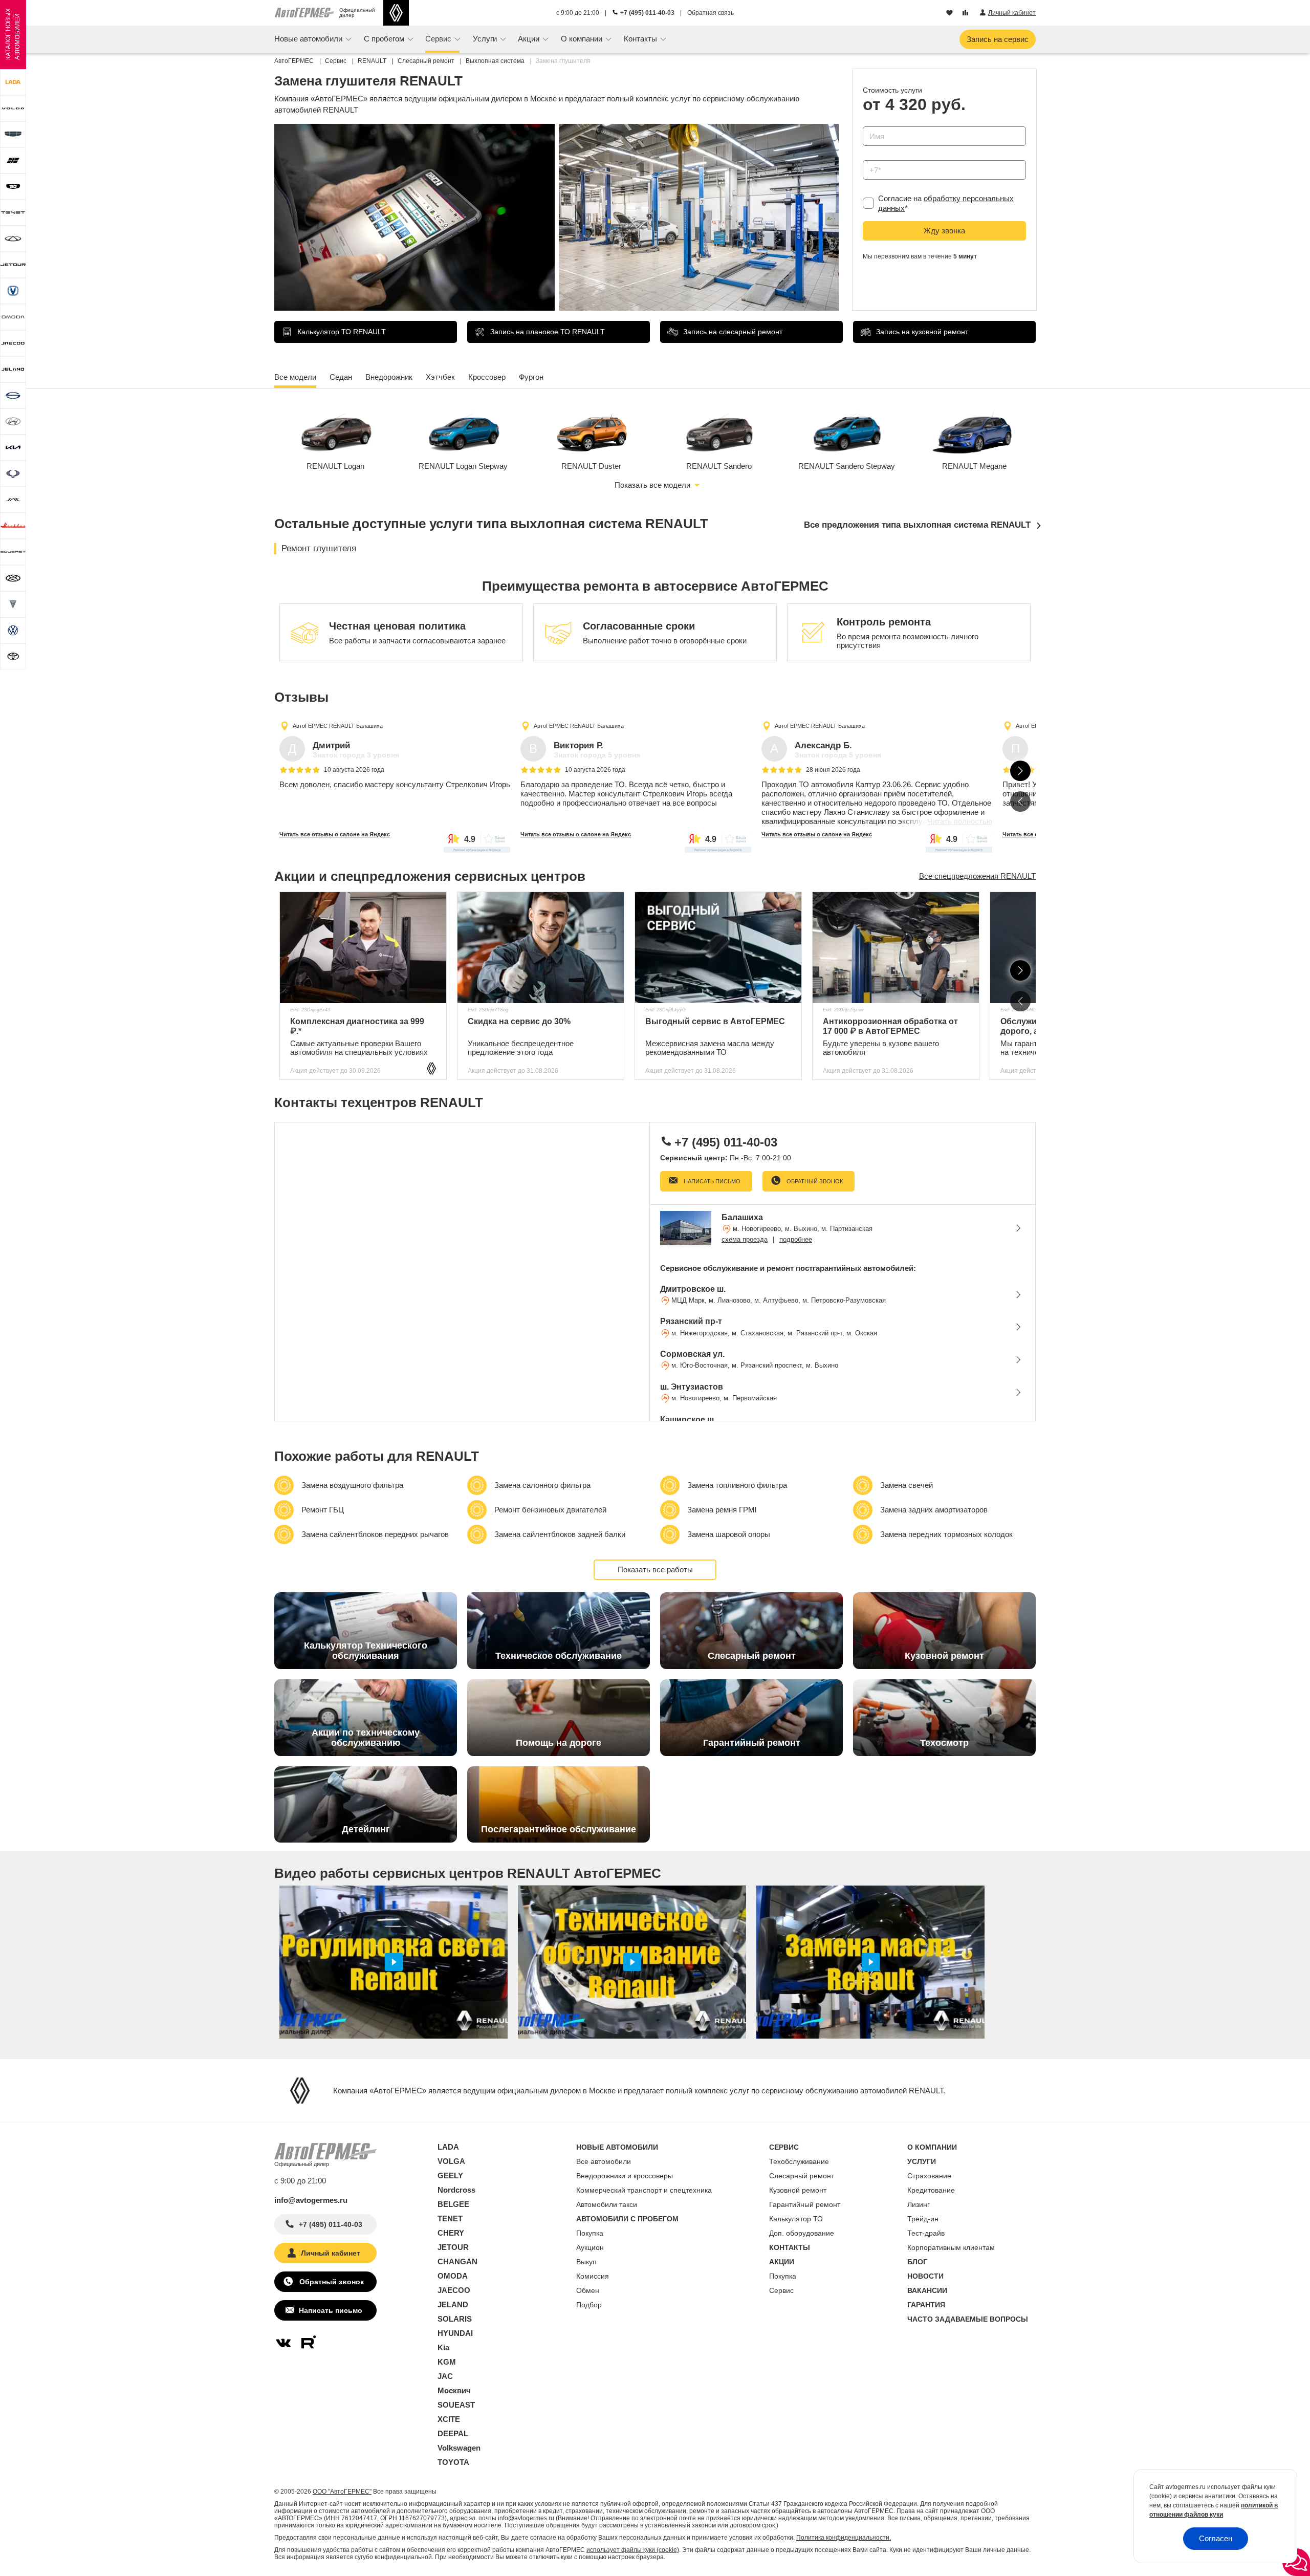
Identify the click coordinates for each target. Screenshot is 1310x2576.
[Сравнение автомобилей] (966, 13)
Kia (443, 2347)
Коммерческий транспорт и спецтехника (644, 2190)
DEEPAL (453, 2433)
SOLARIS (455, 2319)
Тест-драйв (926, 2233)
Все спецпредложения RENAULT (977, 876)
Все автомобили (604, 2161)
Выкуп (586, 2262)
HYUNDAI (455, 2333)
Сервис (781, 2290)
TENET (450, 2218)
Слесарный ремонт (802, 2176)
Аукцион (590, 2247)
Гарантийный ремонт (805, 2204)
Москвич (454, 2390)
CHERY (451, 2233)
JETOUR (453, 2247)
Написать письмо (711, 1181)
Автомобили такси (607, 2204)
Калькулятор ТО (796, 2219)
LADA (448, 2147)
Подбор (589, 2305)
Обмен (588, 2290)
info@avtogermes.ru (311, 2200)
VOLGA (451, 2161)
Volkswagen (459, 2448)
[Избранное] (951, 13)
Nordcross (456, 2190)
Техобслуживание (799, 2161)
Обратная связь (711, 13)
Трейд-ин (923, 2219)
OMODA (453, 2276)
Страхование (929, 2176)
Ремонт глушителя (319, 548)
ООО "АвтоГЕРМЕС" (342, 2492)
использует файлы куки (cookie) (633, 2550)
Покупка (590, 2233)
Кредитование (931, 2190)
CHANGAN (457, 2261)
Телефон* (875, 157)
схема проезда (745, 1239)
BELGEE (453, 2204)
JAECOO (454, 2290)
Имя (868, 123)
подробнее (796, 1239)
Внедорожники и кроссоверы (625, 2176)
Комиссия (593, 2276)
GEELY (450, 2175)
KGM (447, 2362)
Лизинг (919, 2204)
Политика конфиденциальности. (844, 2538)
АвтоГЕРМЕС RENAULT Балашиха (338, 726)
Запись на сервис (998, 39)
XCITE (449, 2419)
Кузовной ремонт (798, 2190)
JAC (445, 2376)
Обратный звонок (814, 1181)
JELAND (453, 2304)
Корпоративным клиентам (951, 2247)
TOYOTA (453, 2462)
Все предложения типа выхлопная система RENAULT (917, 525)
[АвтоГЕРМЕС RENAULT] (396, 13)
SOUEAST (456, 2405)
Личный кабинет (331, 2253)
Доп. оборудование (802, 2233)
